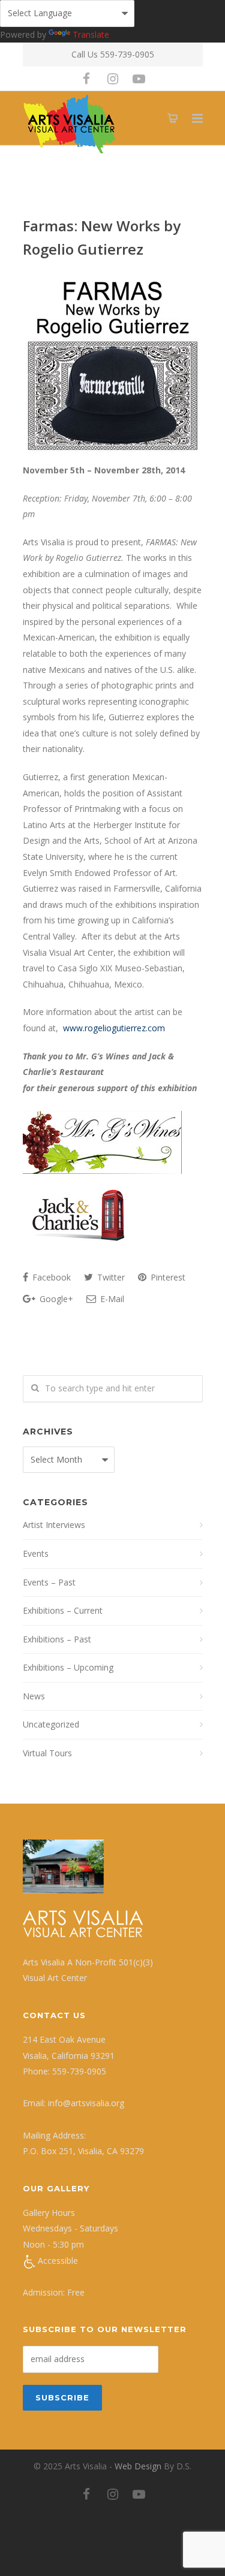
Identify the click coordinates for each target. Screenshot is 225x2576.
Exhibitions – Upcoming (68, 1667)
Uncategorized (51, 1724)
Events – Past (49, 1582)
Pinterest (167, 1277)
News (34, 1696)
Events (36, 1553)
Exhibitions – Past (57, 1639)
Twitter (110, 1277)
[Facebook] (86, 78)
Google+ (55, 1299)
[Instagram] (113, 78)
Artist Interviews (54, 1525)
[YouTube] (139, 78)
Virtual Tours (47, 1753)
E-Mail (111, 1299)
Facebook (50, 1277)
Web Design (138, 2466)
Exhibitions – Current (63, 1610)
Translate (91, 34)
